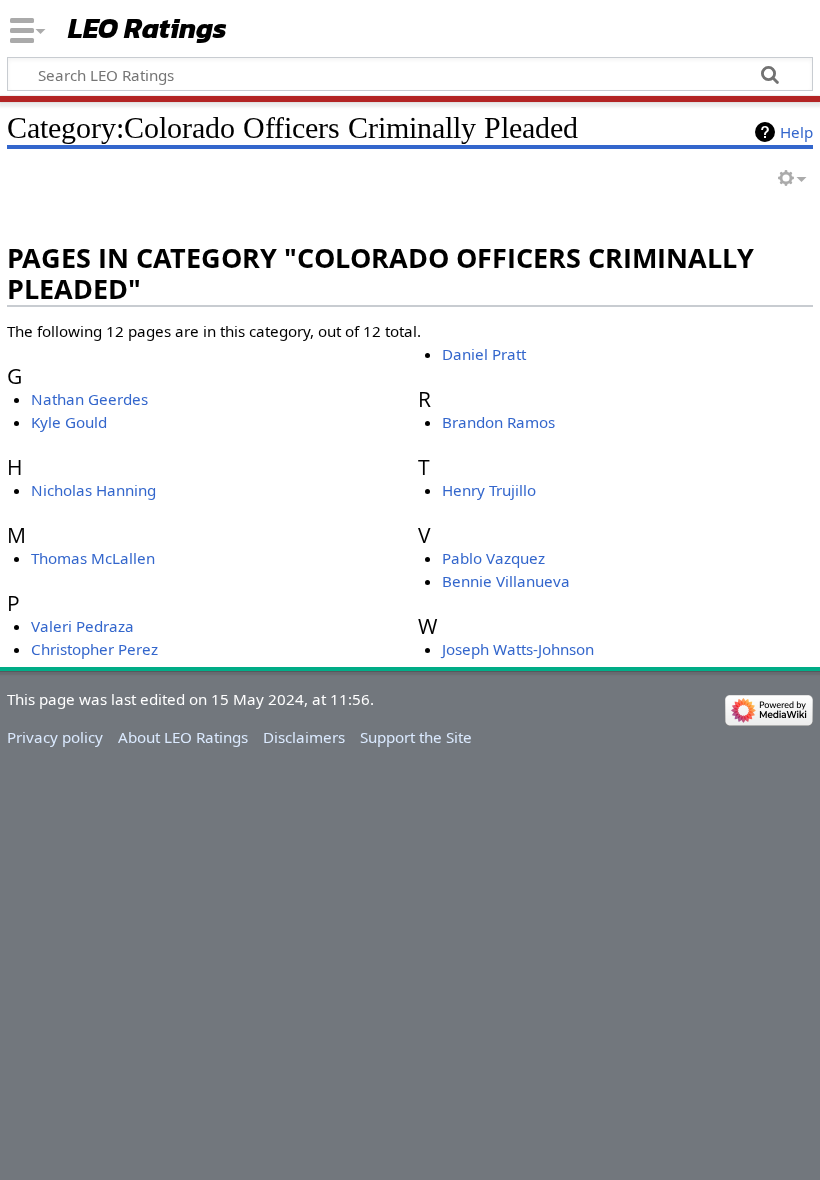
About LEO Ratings (183, 737)
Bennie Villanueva (506, 581)
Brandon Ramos (498, 422)
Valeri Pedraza (82, 626)
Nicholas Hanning (93, 490)
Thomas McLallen (93, 558)
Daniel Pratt (484, 354)
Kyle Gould (69, 422)
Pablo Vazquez (493, 558)
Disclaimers (304, 737)
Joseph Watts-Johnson (518, 649)
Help (796, 132)
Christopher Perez (94, 649)
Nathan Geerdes (89, 399)
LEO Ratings (147, 29)
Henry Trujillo (489, 490)
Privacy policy (55, 737)
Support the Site (416, 737)
